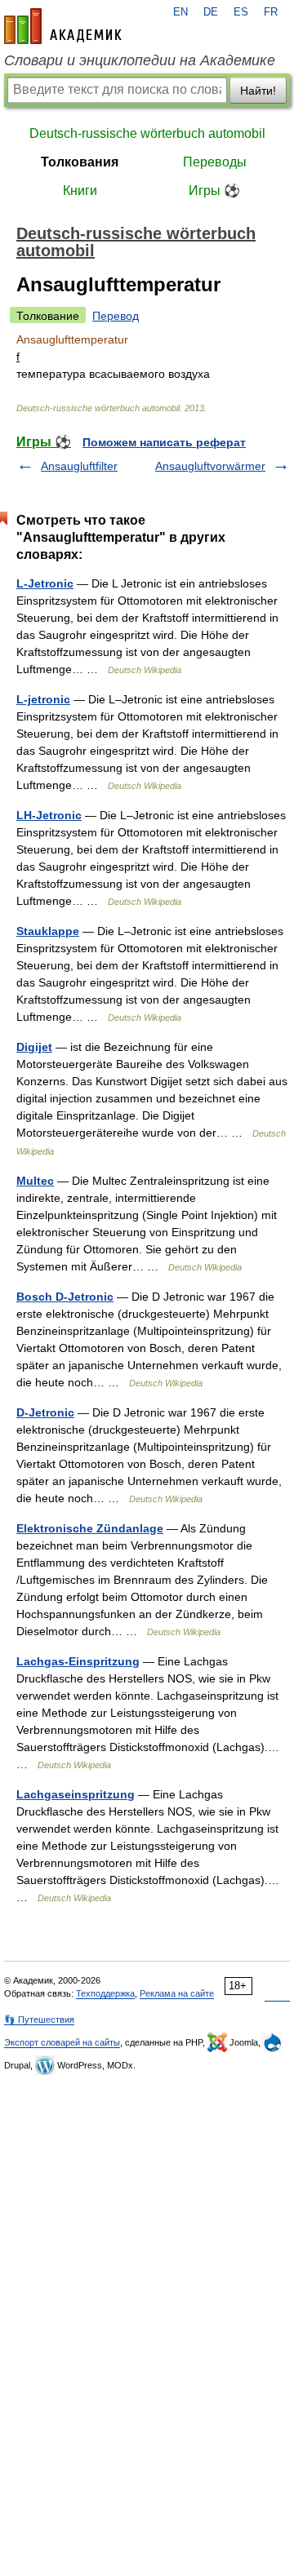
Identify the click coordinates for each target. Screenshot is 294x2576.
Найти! (258, 91)
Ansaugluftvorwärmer (210, 466)
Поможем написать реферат (164, 442)
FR (271, 12)
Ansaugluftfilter (79, 466)
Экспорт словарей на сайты (62, 2042)
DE (211, 12)
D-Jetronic (45, 1412)
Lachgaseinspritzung (76, 1794)
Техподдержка (105, 1993)
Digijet (34, 1047)
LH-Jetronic (49, 815)
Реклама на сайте (177, 1993)
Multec (35, 1181)
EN (180, 12)
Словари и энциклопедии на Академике (140, 60)
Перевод (116, 316)
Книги (80, 191)
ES (241, 12)
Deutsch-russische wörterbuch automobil (147, 133)
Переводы (215, 162)
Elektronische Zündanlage (90, 1528)
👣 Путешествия (39, 2020)
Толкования (80, 162)
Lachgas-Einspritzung (78, 1661)
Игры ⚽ (214, 191)
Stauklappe (48, 931)
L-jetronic (43, 699)
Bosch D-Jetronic (65, 1297)
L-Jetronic (45, 583)
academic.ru (63, 26)
